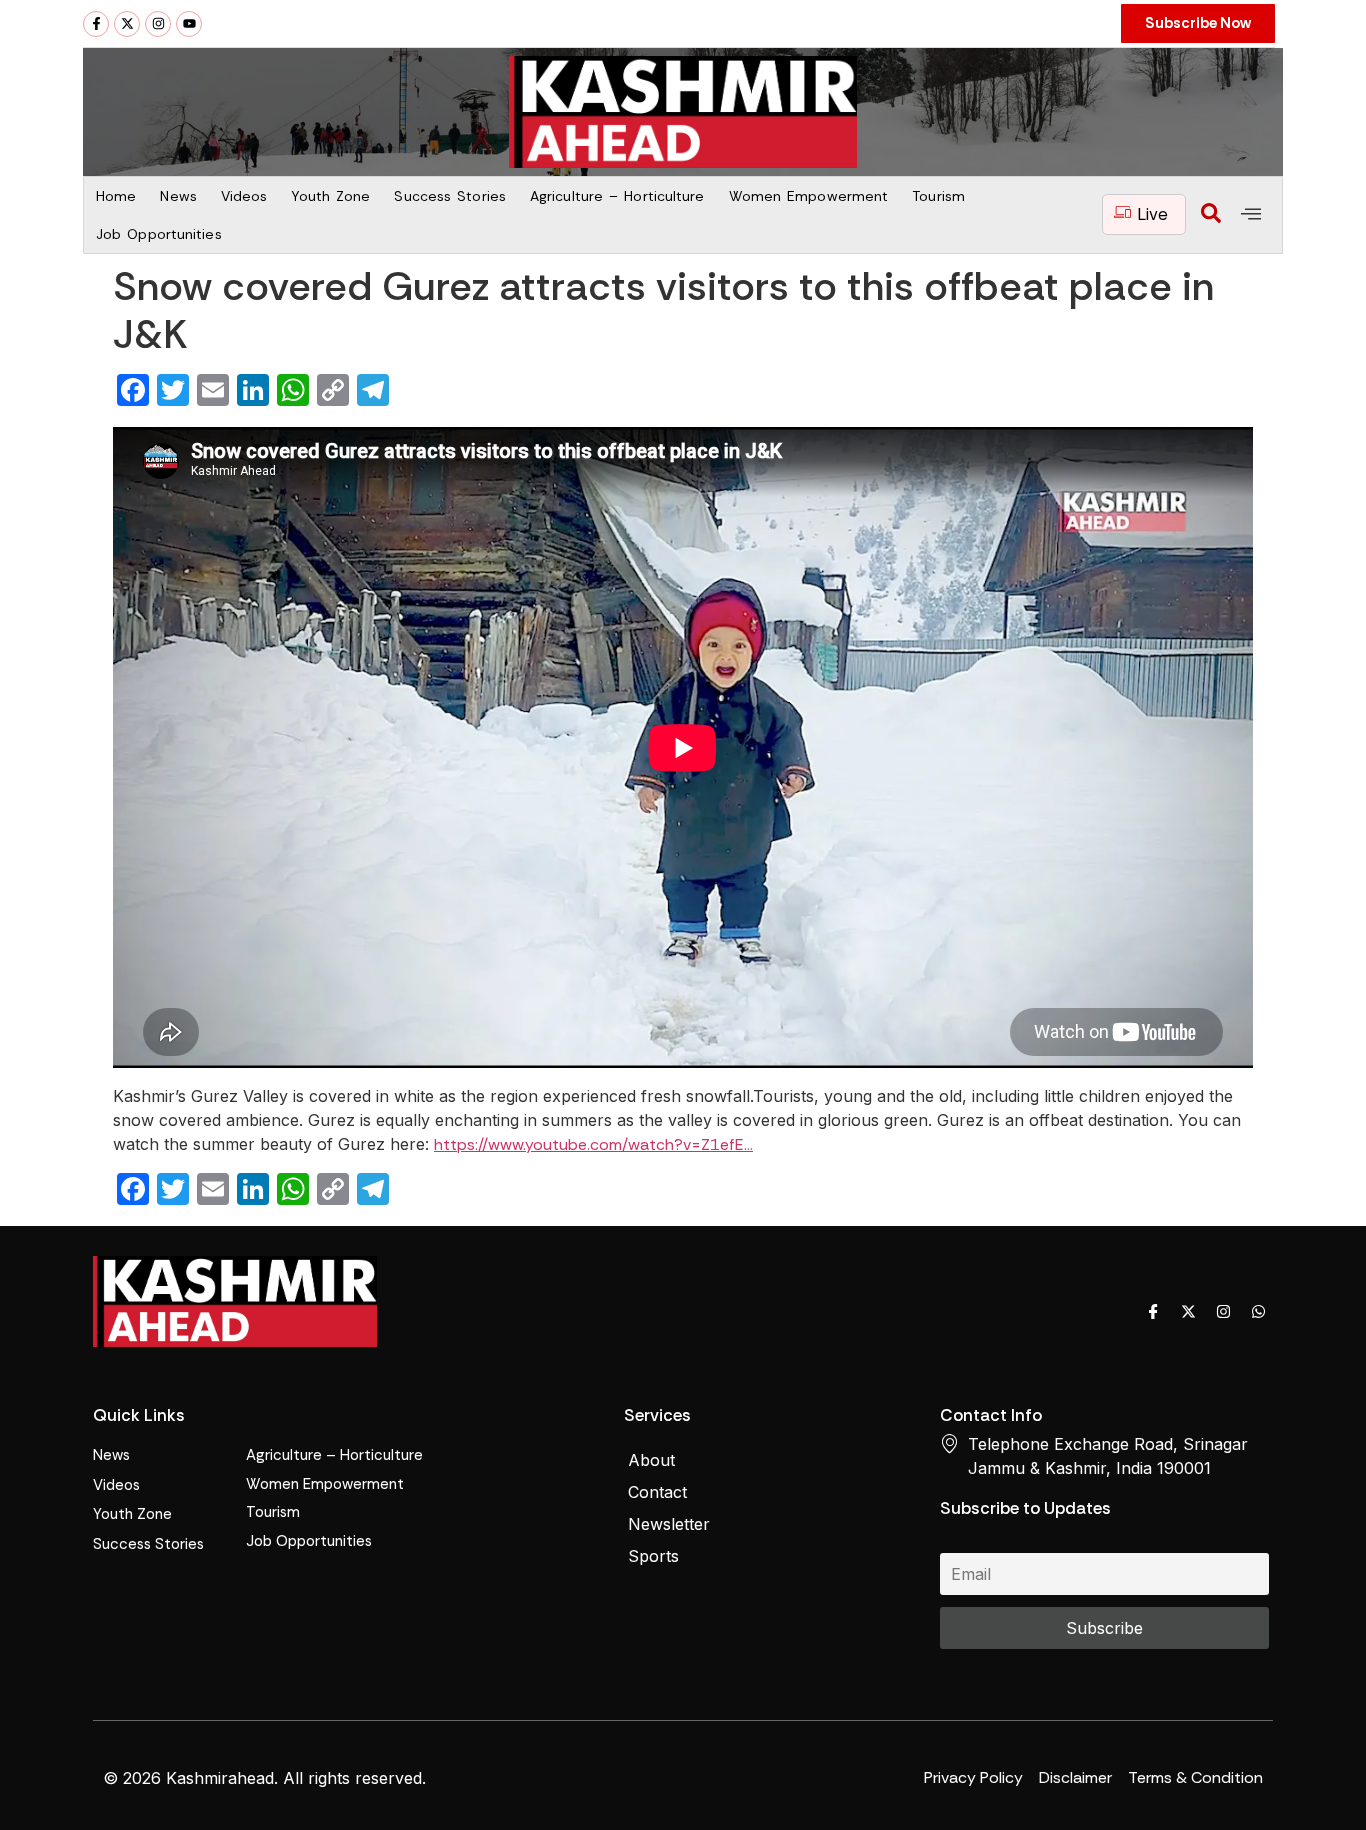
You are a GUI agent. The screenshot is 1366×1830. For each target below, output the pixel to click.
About (651, 1460)
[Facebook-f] (96, 24)
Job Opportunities (159, 234)
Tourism (938, 196)
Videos (244, 196)
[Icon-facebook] (1153, 1311)
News (178, 196)
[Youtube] (189, 24)
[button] (1211, 215)
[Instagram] (158, 24)
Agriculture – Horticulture (617, 196)
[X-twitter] (127, 24)
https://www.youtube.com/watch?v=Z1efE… (593, 1144)
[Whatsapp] (1258, 1311)
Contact (657, 1492)
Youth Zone (330, 196)
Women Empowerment (809, 196)
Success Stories (450, 196)
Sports (653, 1556)
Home (116, 196)
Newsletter (669, 1524)
